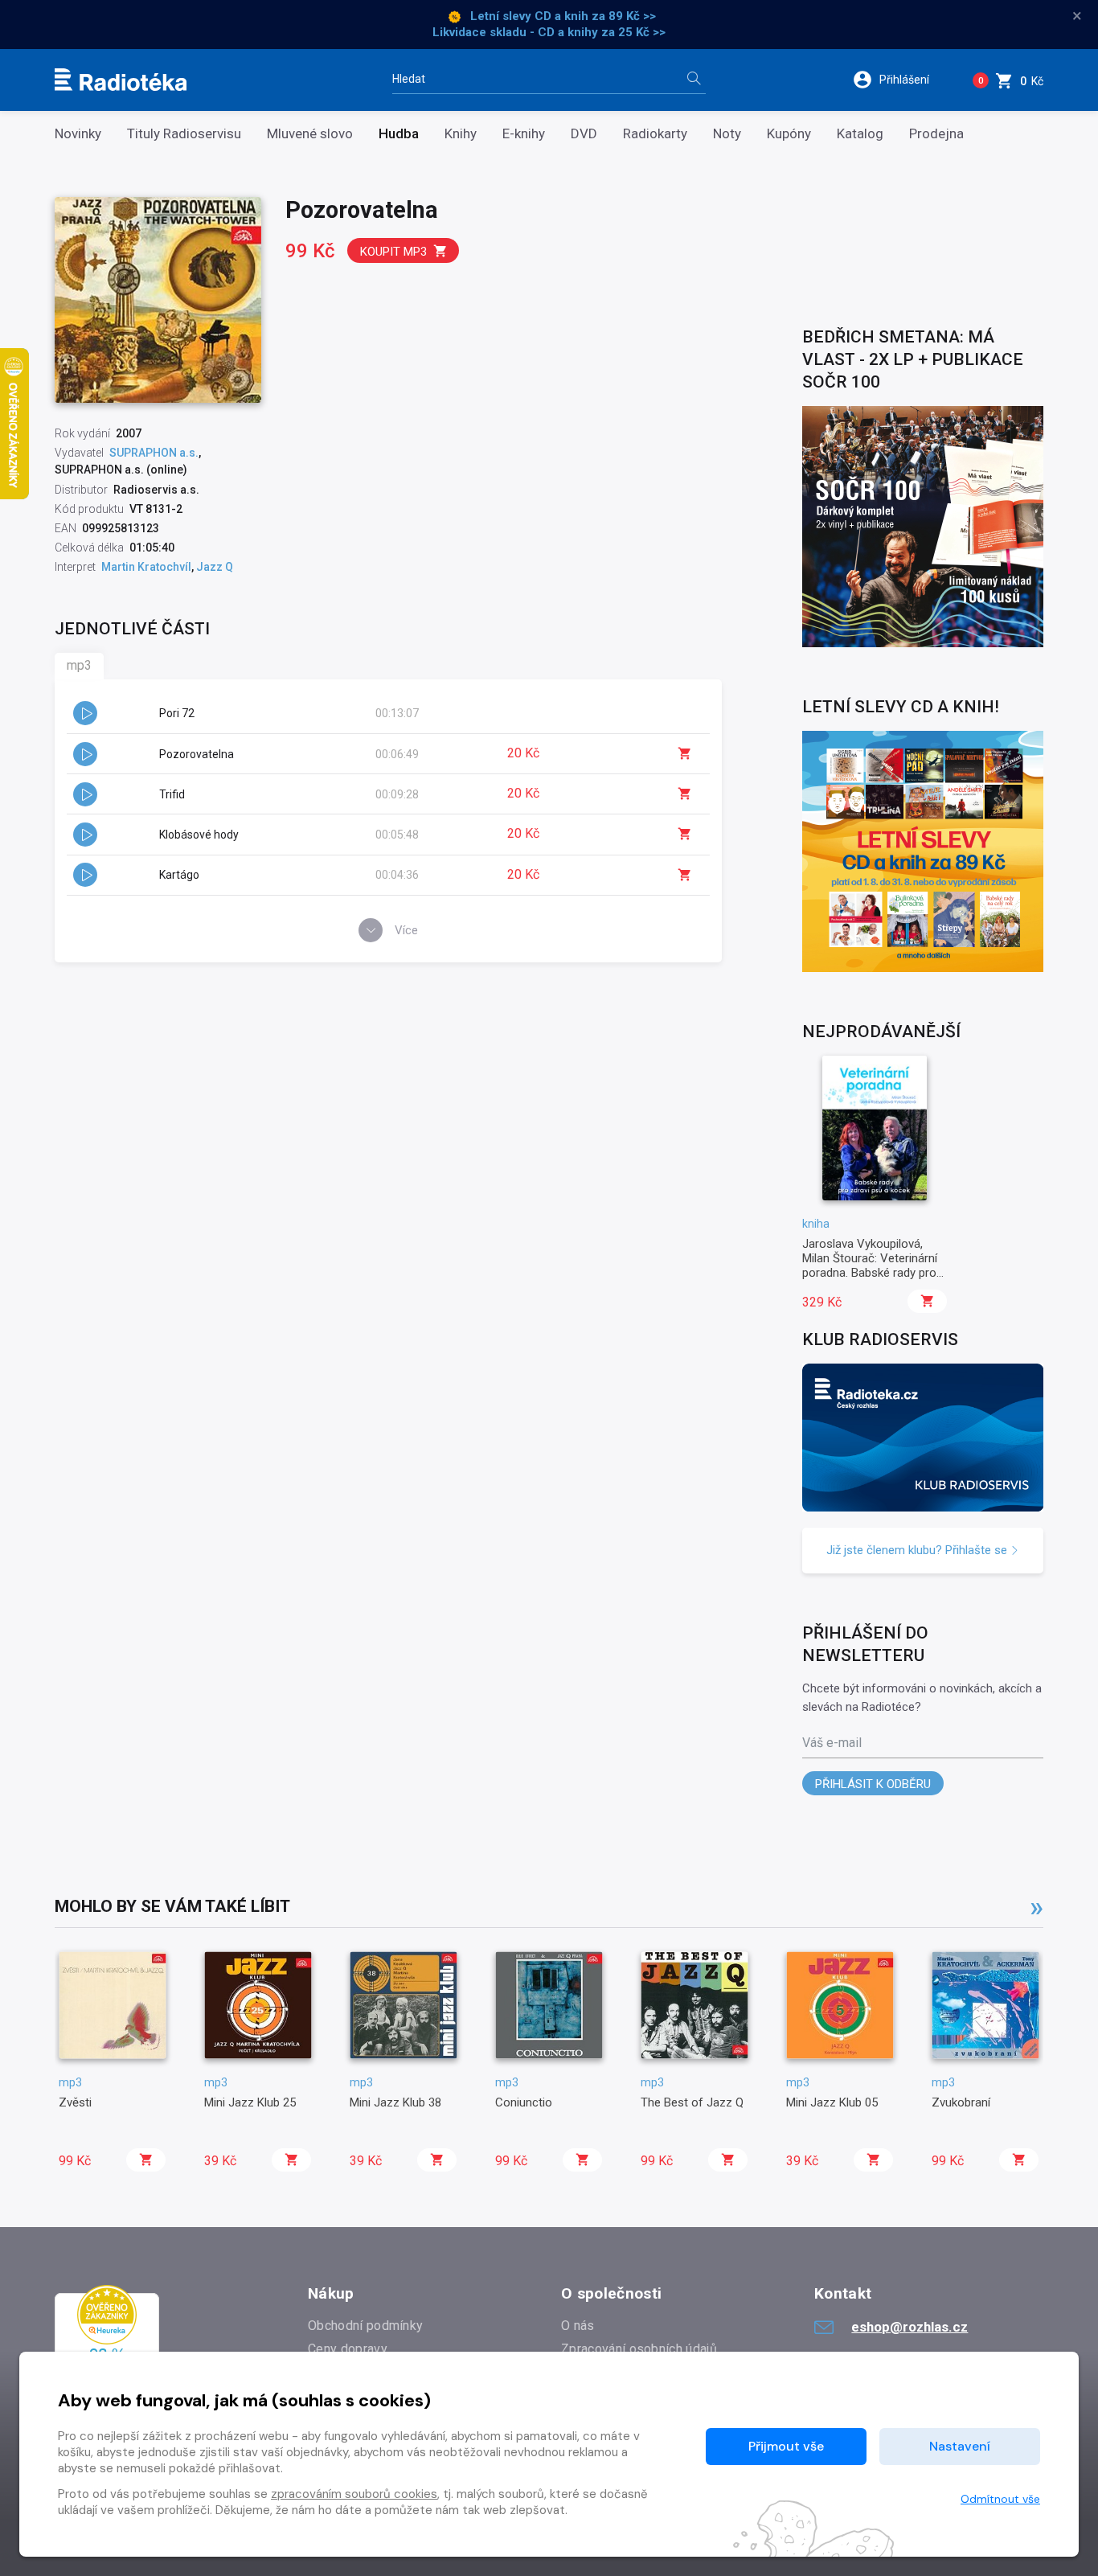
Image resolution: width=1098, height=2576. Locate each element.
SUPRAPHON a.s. (154, 453)
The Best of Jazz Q (692, 2102)
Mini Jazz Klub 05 (832, 2102)
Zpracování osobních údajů (639, 2349)
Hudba (399, 134)
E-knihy (524, 134)
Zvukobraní (961, 2102)
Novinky (78, 134)
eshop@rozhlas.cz (910, 2327)
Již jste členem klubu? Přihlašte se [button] (918, 1550)
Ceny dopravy (348, 2349)
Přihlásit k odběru (873, 1784)
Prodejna (936, 134)
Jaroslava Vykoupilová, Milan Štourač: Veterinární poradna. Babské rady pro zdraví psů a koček (870, 1266)
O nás (578, 2326)
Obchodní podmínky (365, 2326)
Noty (727, 134)
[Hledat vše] (694, 80)
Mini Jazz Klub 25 (250, 2102)
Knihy (461, 134)
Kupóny (789, 134)
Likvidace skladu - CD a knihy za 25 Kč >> (549, 32)
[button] (901, 80)
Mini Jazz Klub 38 (395, 2102)
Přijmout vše (786, 2446)
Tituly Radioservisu (184, 134)
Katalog (860, 134)
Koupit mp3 (393, 252)
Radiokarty (655, 134)
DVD (584, 134)
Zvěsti (75, 2102)
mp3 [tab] (79, 665)
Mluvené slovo (310, 134)
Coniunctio (524, 2102)
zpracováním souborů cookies (354, 2494)
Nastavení (960, 2446)
